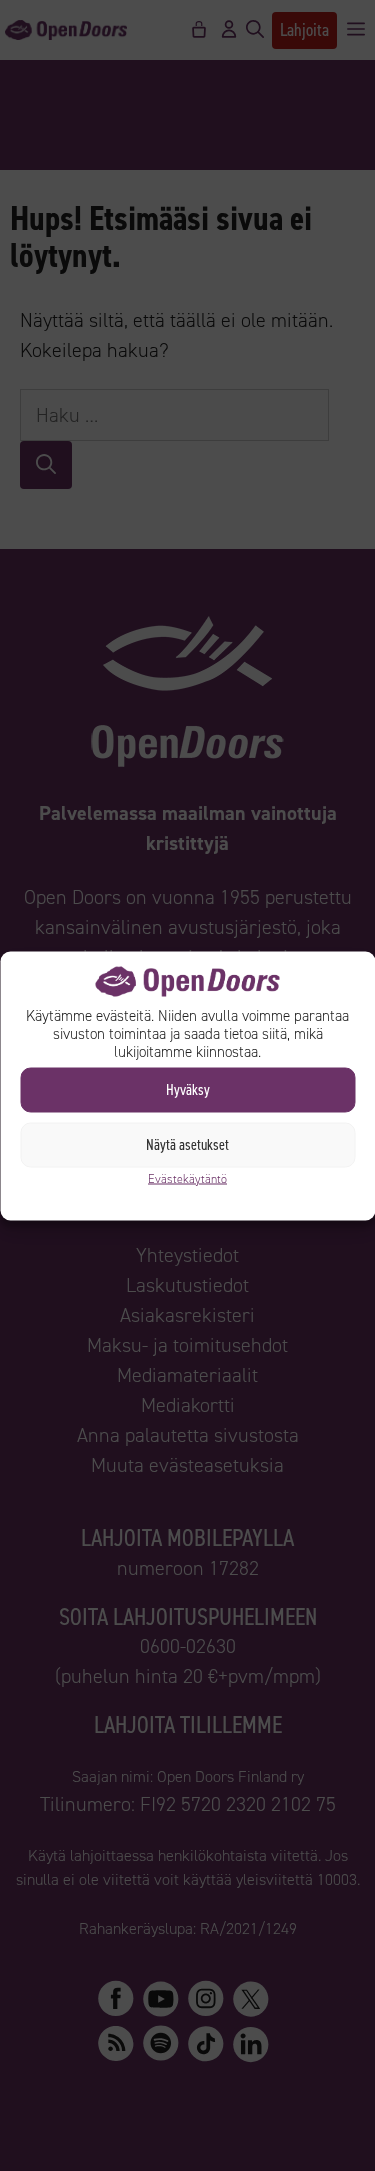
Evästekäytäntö (187, 1178)
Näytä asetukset (187, 1145)
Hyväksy (188, 1090)
